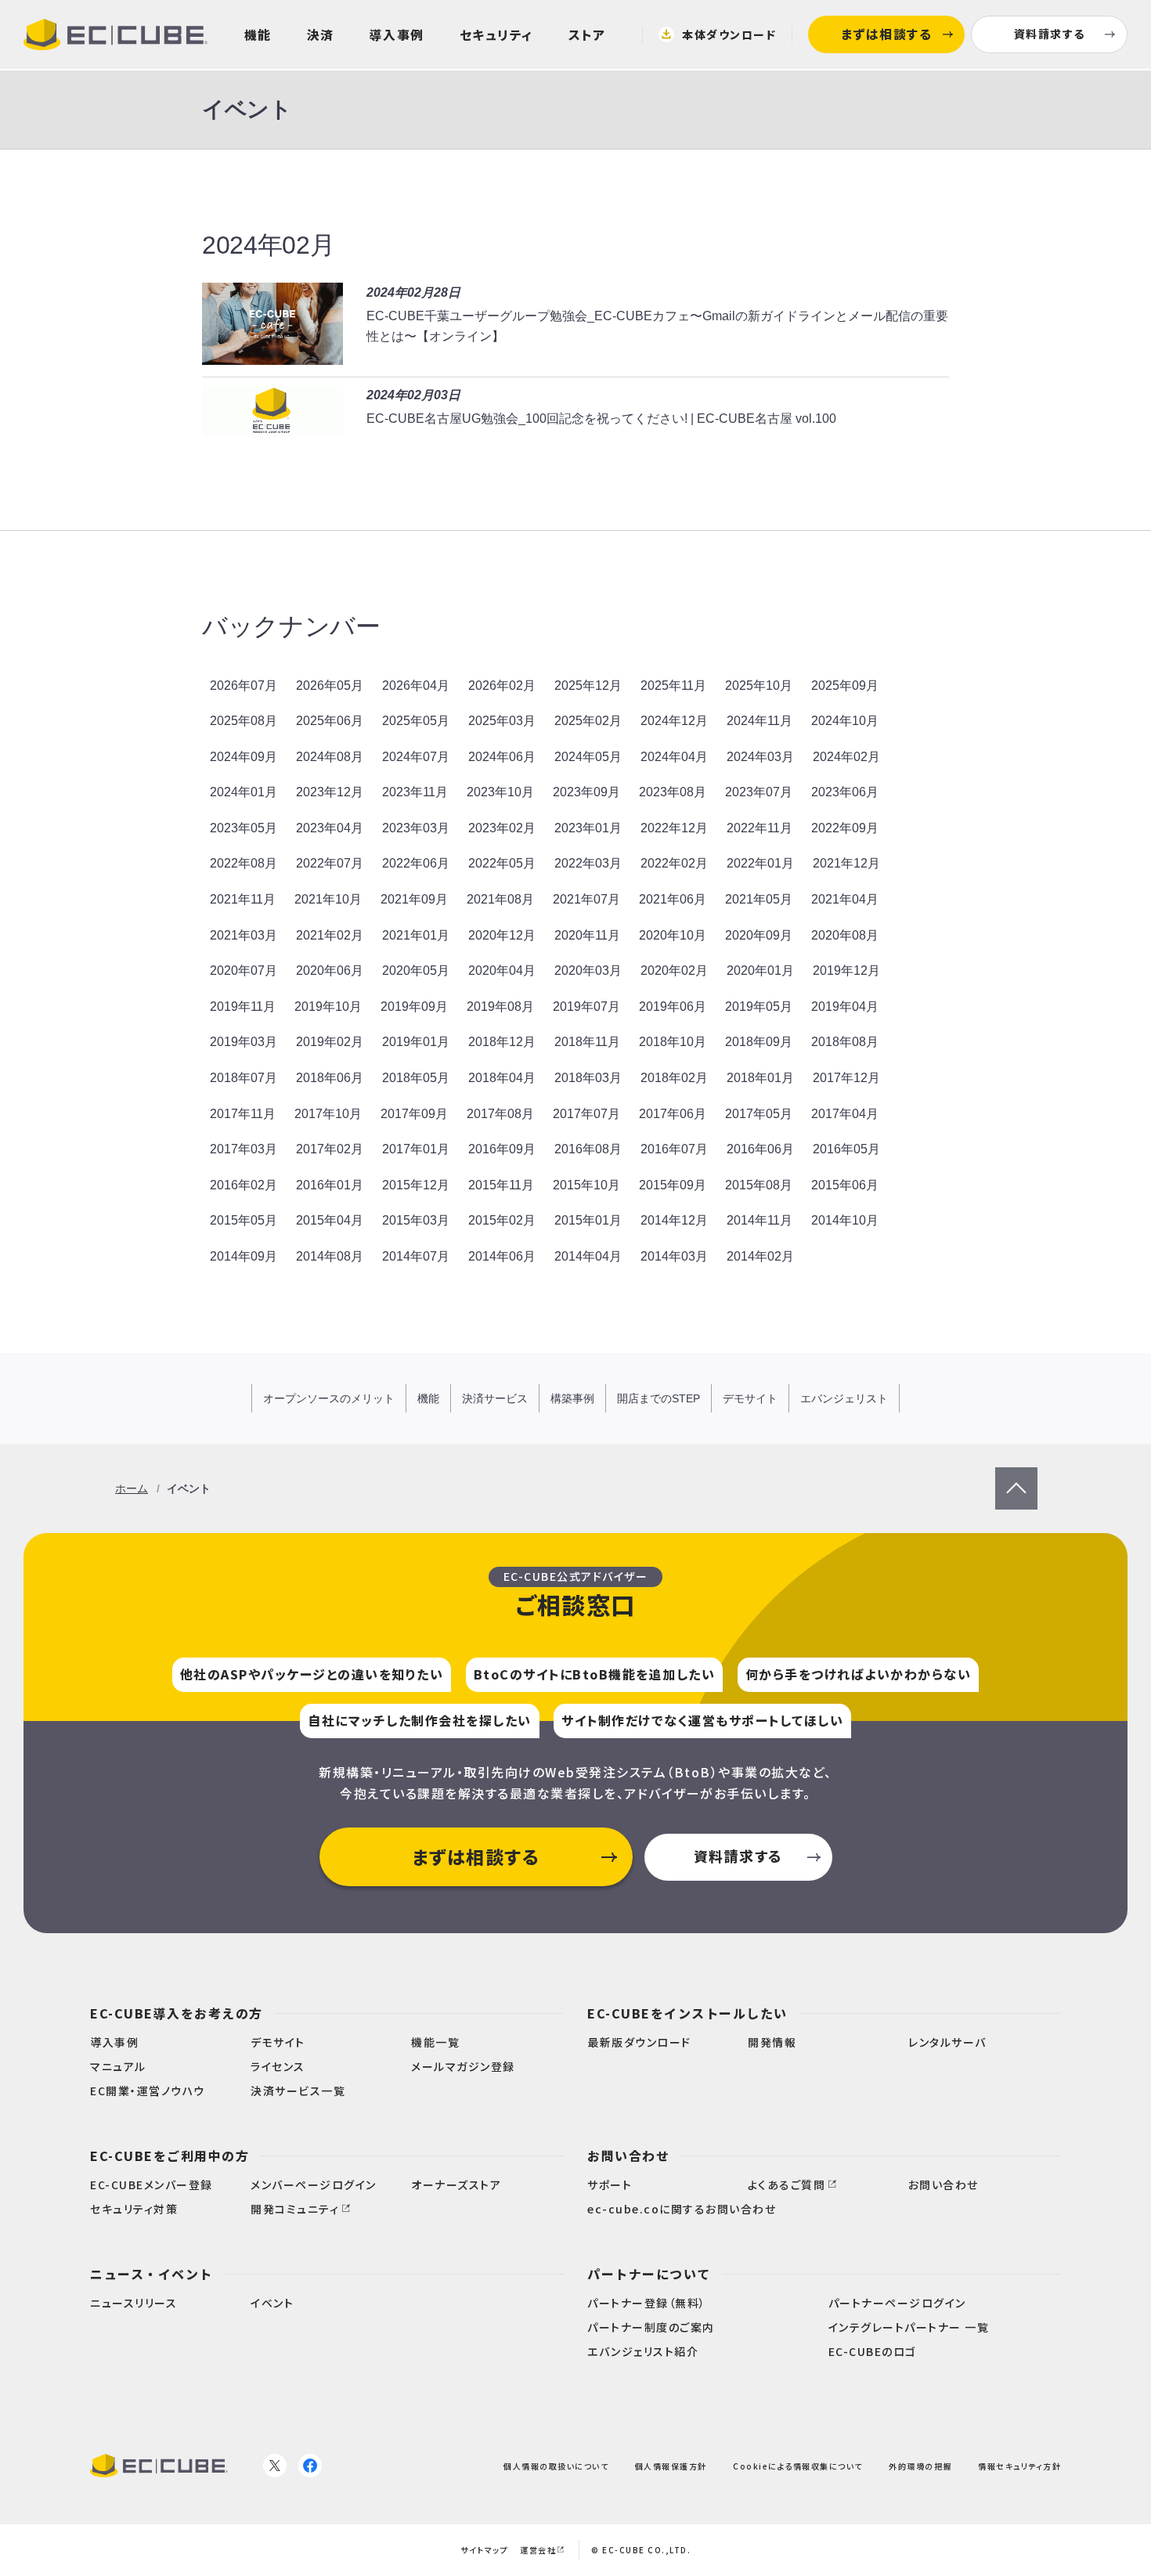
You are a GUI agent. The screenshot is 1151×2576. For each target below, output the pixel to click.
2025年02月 (588, 721)
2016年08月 (588, 1149)
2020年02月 (674, 971)
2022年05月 (502, 863)
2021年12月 (846, 863)
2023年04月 (330, 828)
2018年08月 (845, 1042)
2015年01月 (588, 1220)
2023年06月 (845, 792)
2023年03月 (416, 828)
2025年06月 (330, 721)
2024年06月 (502, 757)
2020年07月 (244, 971)
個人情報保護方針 (671, 2466)
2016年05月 (846, 1149)
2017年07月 (586, 1114)
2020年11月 (587, 935)
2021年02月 (330, 935)
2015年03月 (416, 1220)
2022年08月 (244, 863)
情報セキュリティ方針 (1019, 2466)
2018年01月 (760, 1078)
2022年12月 (674, 828)
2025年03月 (502, 721)
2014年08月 (330, 1256)
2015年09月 (673, 1185)
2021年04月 (845, 899)
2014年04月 (588, 1256)
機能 (258, 34)
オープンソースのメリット (329, 1398)
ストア (587, 34)
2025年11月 (673, 685)
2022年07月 (330, 863)
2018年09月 (759, 1042)
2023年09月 (586, 792)
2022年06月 (416, 863)
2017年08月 (500, 1114)
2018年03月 (588, 1078)
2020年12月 (502, 935)
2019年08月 (500, 1007)
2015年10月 (586, 1185)
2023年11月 (415, 792)
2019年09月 (414, 1007)
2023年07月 (759, 792)
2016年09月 (502, 1149)
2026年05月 (330, 685)
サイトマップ (484, 2550)
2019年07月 (586, 1007)
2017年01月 (416, 1149)
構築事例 (572, 1398)
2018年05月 (416, 1078)
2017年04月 (845, 1114)
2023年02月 (502, 828)
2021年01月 (416, 935)
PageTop (1016, 1477)
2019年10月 (328, 1007)
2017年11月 (243, 1114)
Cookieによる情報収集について (798, 2466)
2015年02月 (502, 1220)
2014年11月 (760, 1220)
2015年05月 (244, 1220)
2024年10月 (845, 721)
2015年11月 (501, 1185)
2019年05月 (759, 1007)
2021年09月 (414, 899)
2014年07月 (416, 1256)
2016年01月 (330, 1185)
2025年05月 (416, 721)
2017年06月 (673, 1114)
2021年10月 (328, 899)
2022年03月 (588, 863)
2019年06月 (673, 1007)
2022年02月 (674, 863)
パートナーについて (649, 2274)
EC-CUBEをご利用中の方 (170, 2156)
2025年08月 (244, 721)
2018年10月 (673, 1042)
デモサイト (750, 1398)
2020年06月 (330, 971)
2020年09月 (759, 935)
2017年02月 (330, 1149)
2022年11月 (760, 828)
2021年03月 (244, 935)
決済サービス (495, 1398)
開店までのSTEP (658, 1398)
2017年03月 (244, 1149)
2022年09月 (845, 828)
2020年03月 (588, 971)
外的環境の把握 (920, 2466)
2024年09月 (244, 757)
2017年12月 (846, 1078)
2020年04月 (502, 971)
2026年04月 (416, 685)
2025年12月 (588, 685)
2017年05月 (759, 1114)
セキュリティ (496, 34)
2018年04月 (502, 1078)
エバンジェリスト (844, 1398)
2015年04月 (330, 1220)
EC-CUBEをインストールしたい (687, 2013)
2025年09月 (845, 685)
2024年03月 (760, 757)
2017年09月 (414, 1114)
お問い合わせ (628, 2156)
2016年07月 (674, 1149)
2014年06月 (502, 1256)
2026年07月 (244, 685)
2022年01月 (760, 863)
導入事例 (397, 34)
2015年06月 (845, 1185)
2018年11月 (587, 1042)
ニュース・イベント (152, 2274)
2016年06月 (760, 1149)
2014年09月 (244, 1256)
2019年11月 (243, 1007)
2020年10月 (673, 935)
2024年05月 (588, 757)
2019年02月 (330, 1042)
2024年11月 (760, 721)
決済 (321, 34)
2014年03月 (674, 1256)
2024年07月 (416, 757)
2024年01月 (244, 792)
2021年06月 (673, 899)
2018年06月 (330, 1078)
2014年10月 (845, 1220)
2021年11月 (243, 899)
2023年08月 (673, 792)
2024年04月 (674, 757)
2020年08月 (845, 935)
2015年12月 (416, 1185)
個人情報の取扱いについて (556, 2466)
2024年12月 (674, 721)
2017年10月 (328, 1114)
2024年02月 (846, 757)
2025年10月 (759, 685)
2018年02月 (674, 1078)
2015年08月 (759, 1185)
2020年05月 (416, 971)
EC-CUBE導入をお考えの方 (177, 2013)
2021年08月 (500, 899)
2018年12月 (502, 1042)
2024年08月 (330, 757)
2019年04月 (845, 1007)
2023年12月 (330, 792)
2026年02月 (502, 685)
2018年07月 (244, 1078)
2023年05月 (244, 828)
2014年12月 (674, 1220)
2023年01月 (588, 828)
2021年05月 (759, 899)
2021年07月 (586, 899)
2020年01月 (760, 971)
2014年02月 (760, 1256)
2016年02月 (244, 1185)
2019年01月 (416, 1042)
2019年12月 (846, 971)
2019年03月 (244, 1042)
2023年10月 (500, 792)
